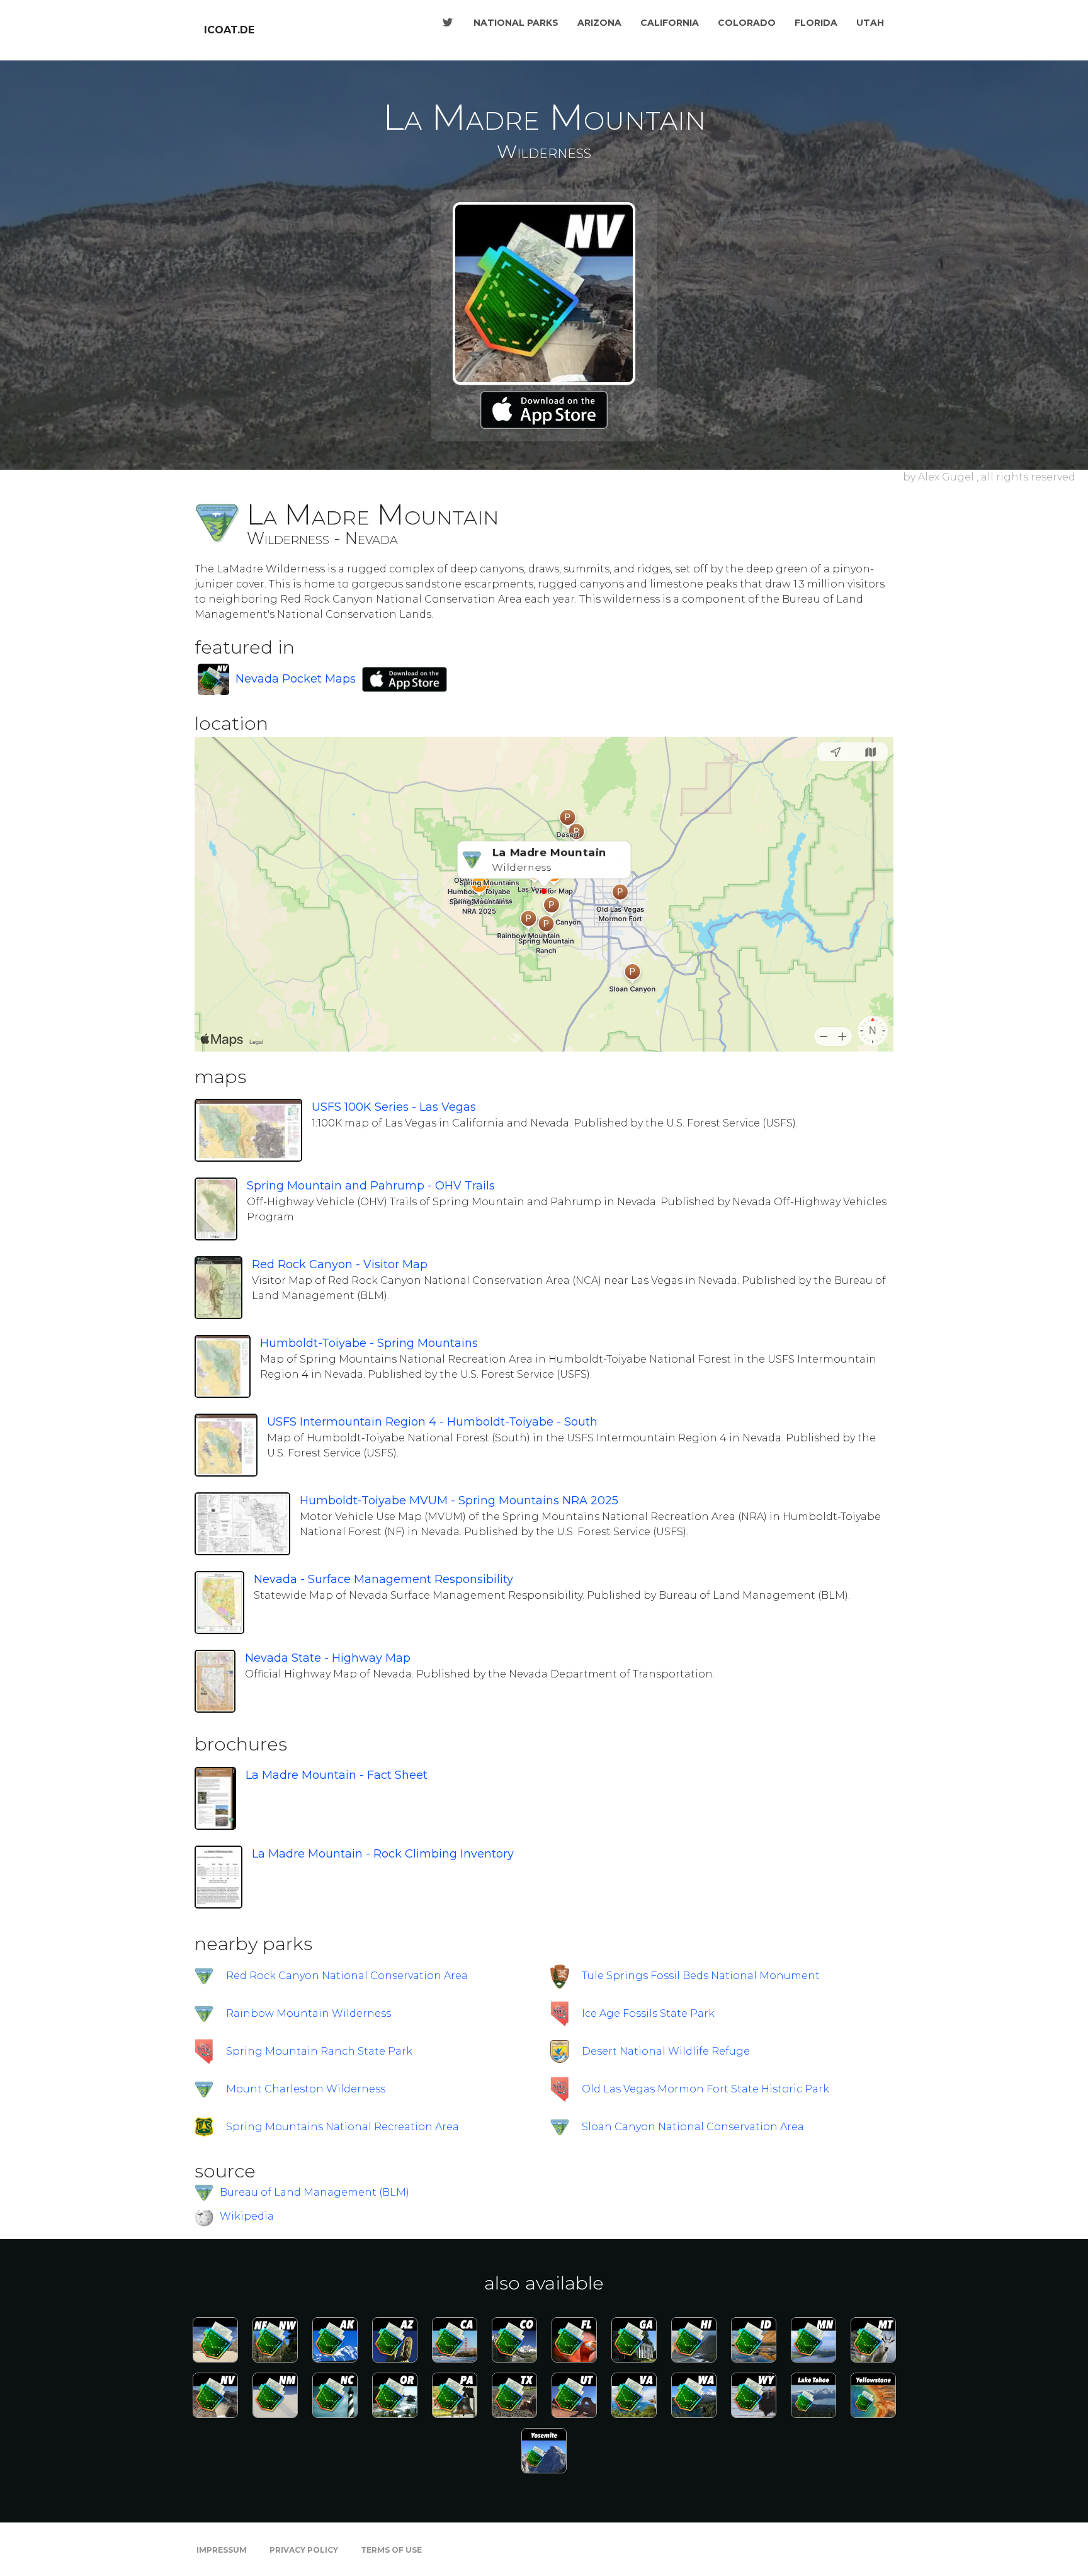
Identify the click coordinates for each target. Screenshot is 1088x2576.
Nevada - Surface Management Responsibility (383, 1579)
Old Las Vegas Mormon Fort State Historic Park (705, 2089)
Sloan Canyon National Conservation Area (693, 2127)
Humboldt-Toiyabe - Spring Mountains (369, 1343)
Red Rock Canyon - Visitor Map (340, 1264)
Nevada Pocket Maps (296, 679)
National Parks (516, 23)
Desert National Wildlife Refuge (666, 2051)
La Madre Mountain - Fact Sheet (337, 1775)
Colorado (747, 23)
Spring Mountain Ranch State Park (319, 2051)
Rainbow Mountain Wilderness (309, 2013)
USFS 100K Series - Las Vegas (394, 1107)
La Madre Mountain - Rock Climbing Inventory (383, 1854)
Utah (870, 23)
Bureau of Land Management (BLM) (314, 2192)
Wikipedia (247, 2217)
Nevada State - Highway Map (328, 1658)
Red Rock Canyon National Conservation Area (347, 1976)
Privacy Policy (304, 2550)
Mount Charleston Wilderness (306, 2089)
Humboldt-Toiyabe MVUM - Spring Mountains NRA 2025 (459, 1501)
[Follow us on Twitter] (448, 23)
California (670, 23)
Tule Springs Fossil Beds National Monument (701, 1976)
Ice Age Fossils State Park (648, 2013)
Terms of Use (391, 2550)
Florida (816, 23)
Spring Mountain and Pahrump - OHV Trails (371, 1186)
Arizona (599, 23)
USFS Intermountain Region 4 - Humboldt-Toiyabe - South (432, 1422)
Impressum (222, 2550)
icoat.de (229, 30)
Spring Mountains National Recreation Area (343, 2127)
